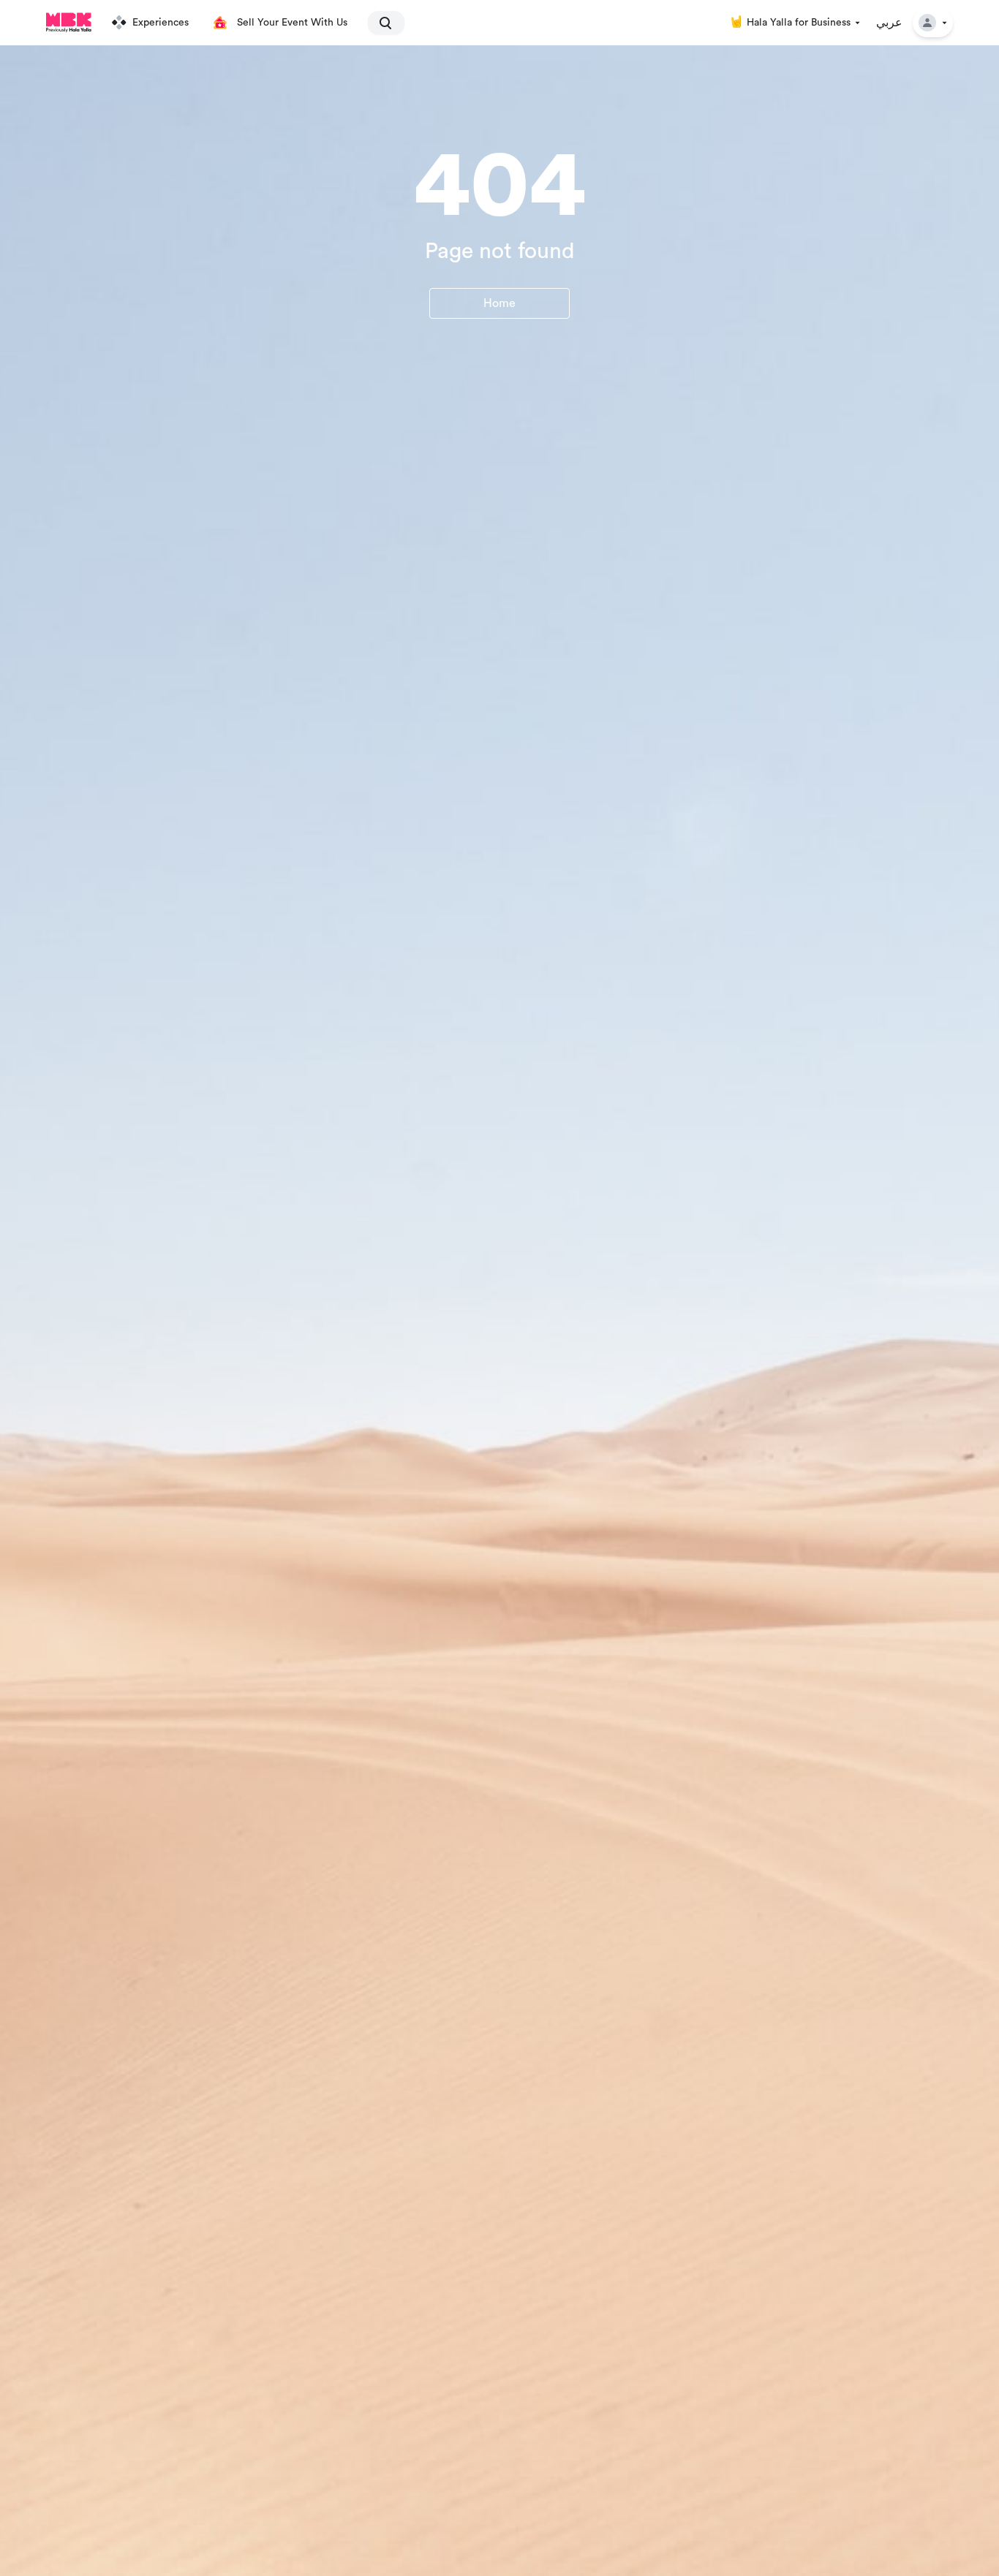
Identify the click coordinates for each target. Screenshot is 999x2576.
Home (499, 303)
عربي (889, 23)
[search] (380, 23)
